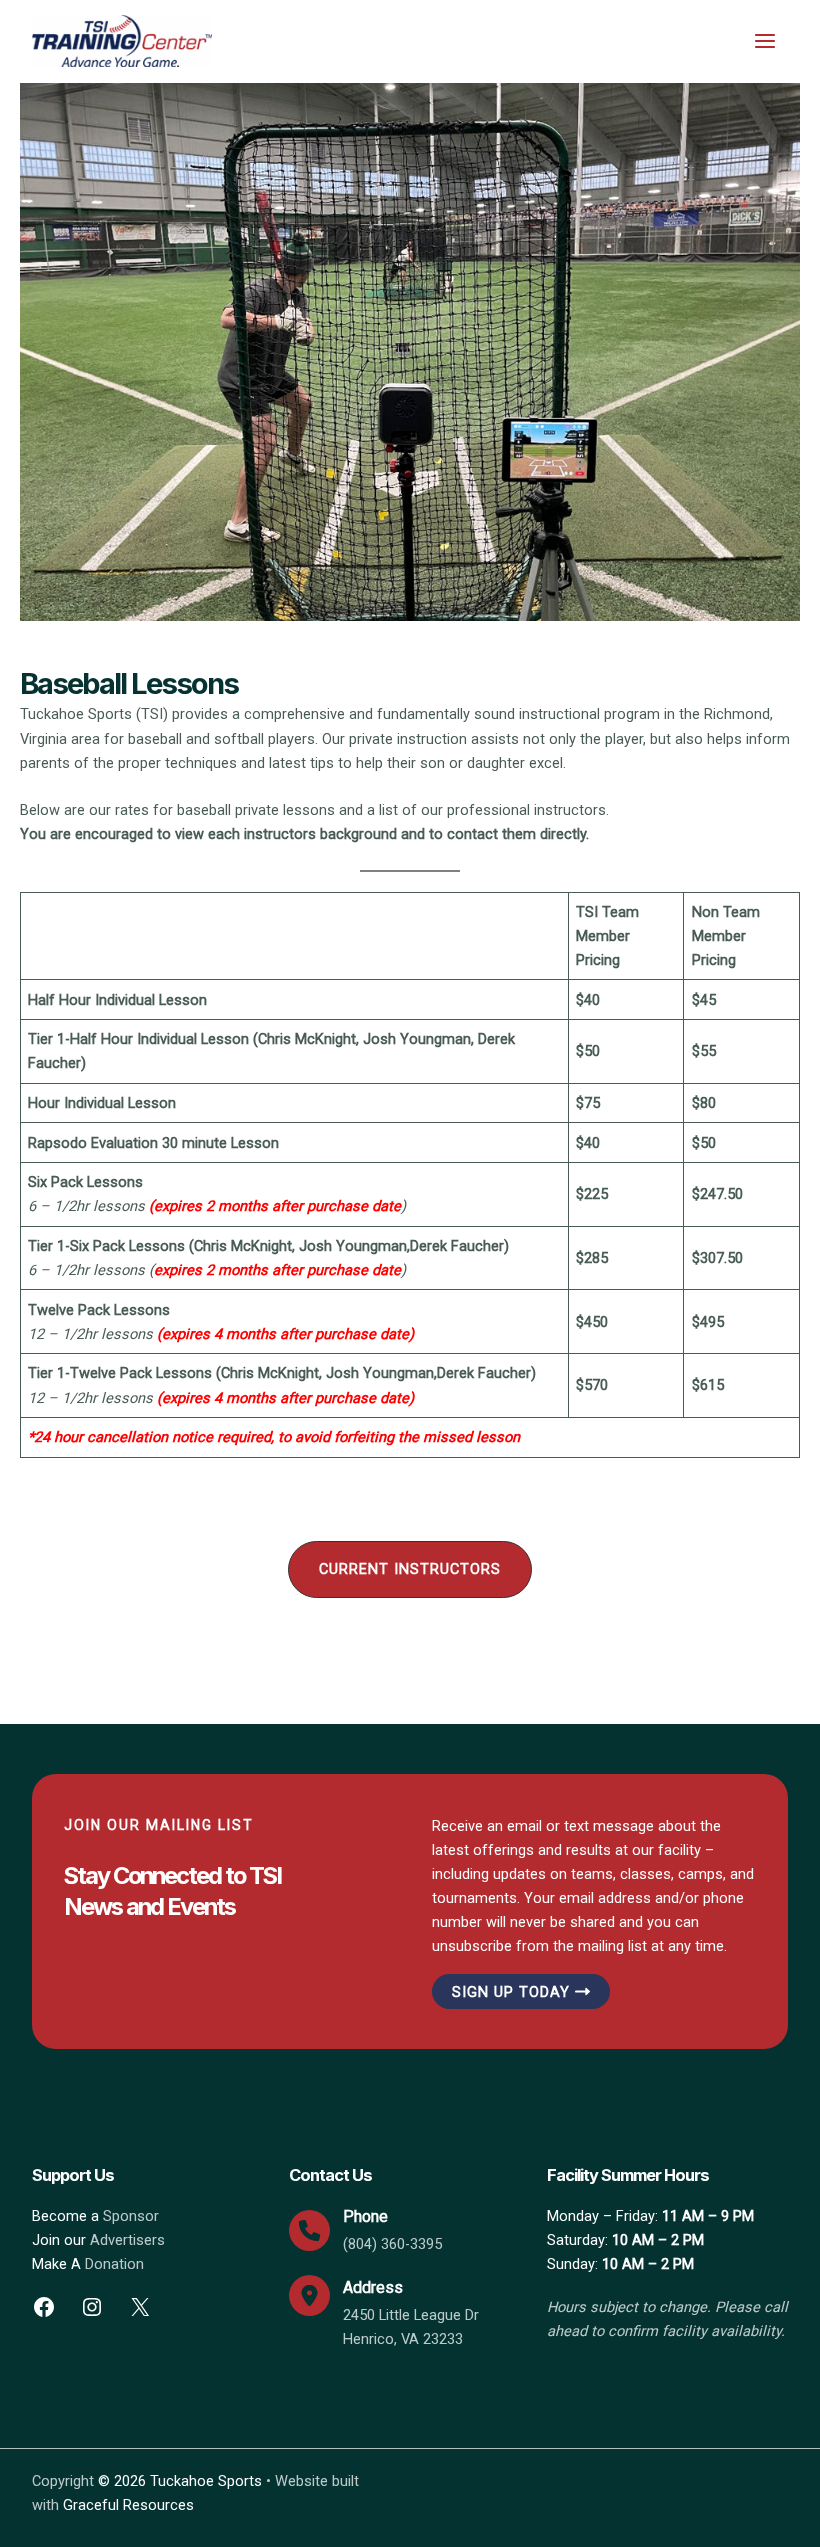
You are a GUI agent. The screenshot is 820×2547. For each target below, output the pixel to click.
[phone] (309, 2230)
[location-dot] (309, 2295)
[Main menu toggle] (765, 41)
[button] (410, 1569)
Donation (114, 2264)
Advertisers (127, 2240)
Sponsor (131, 2216)
